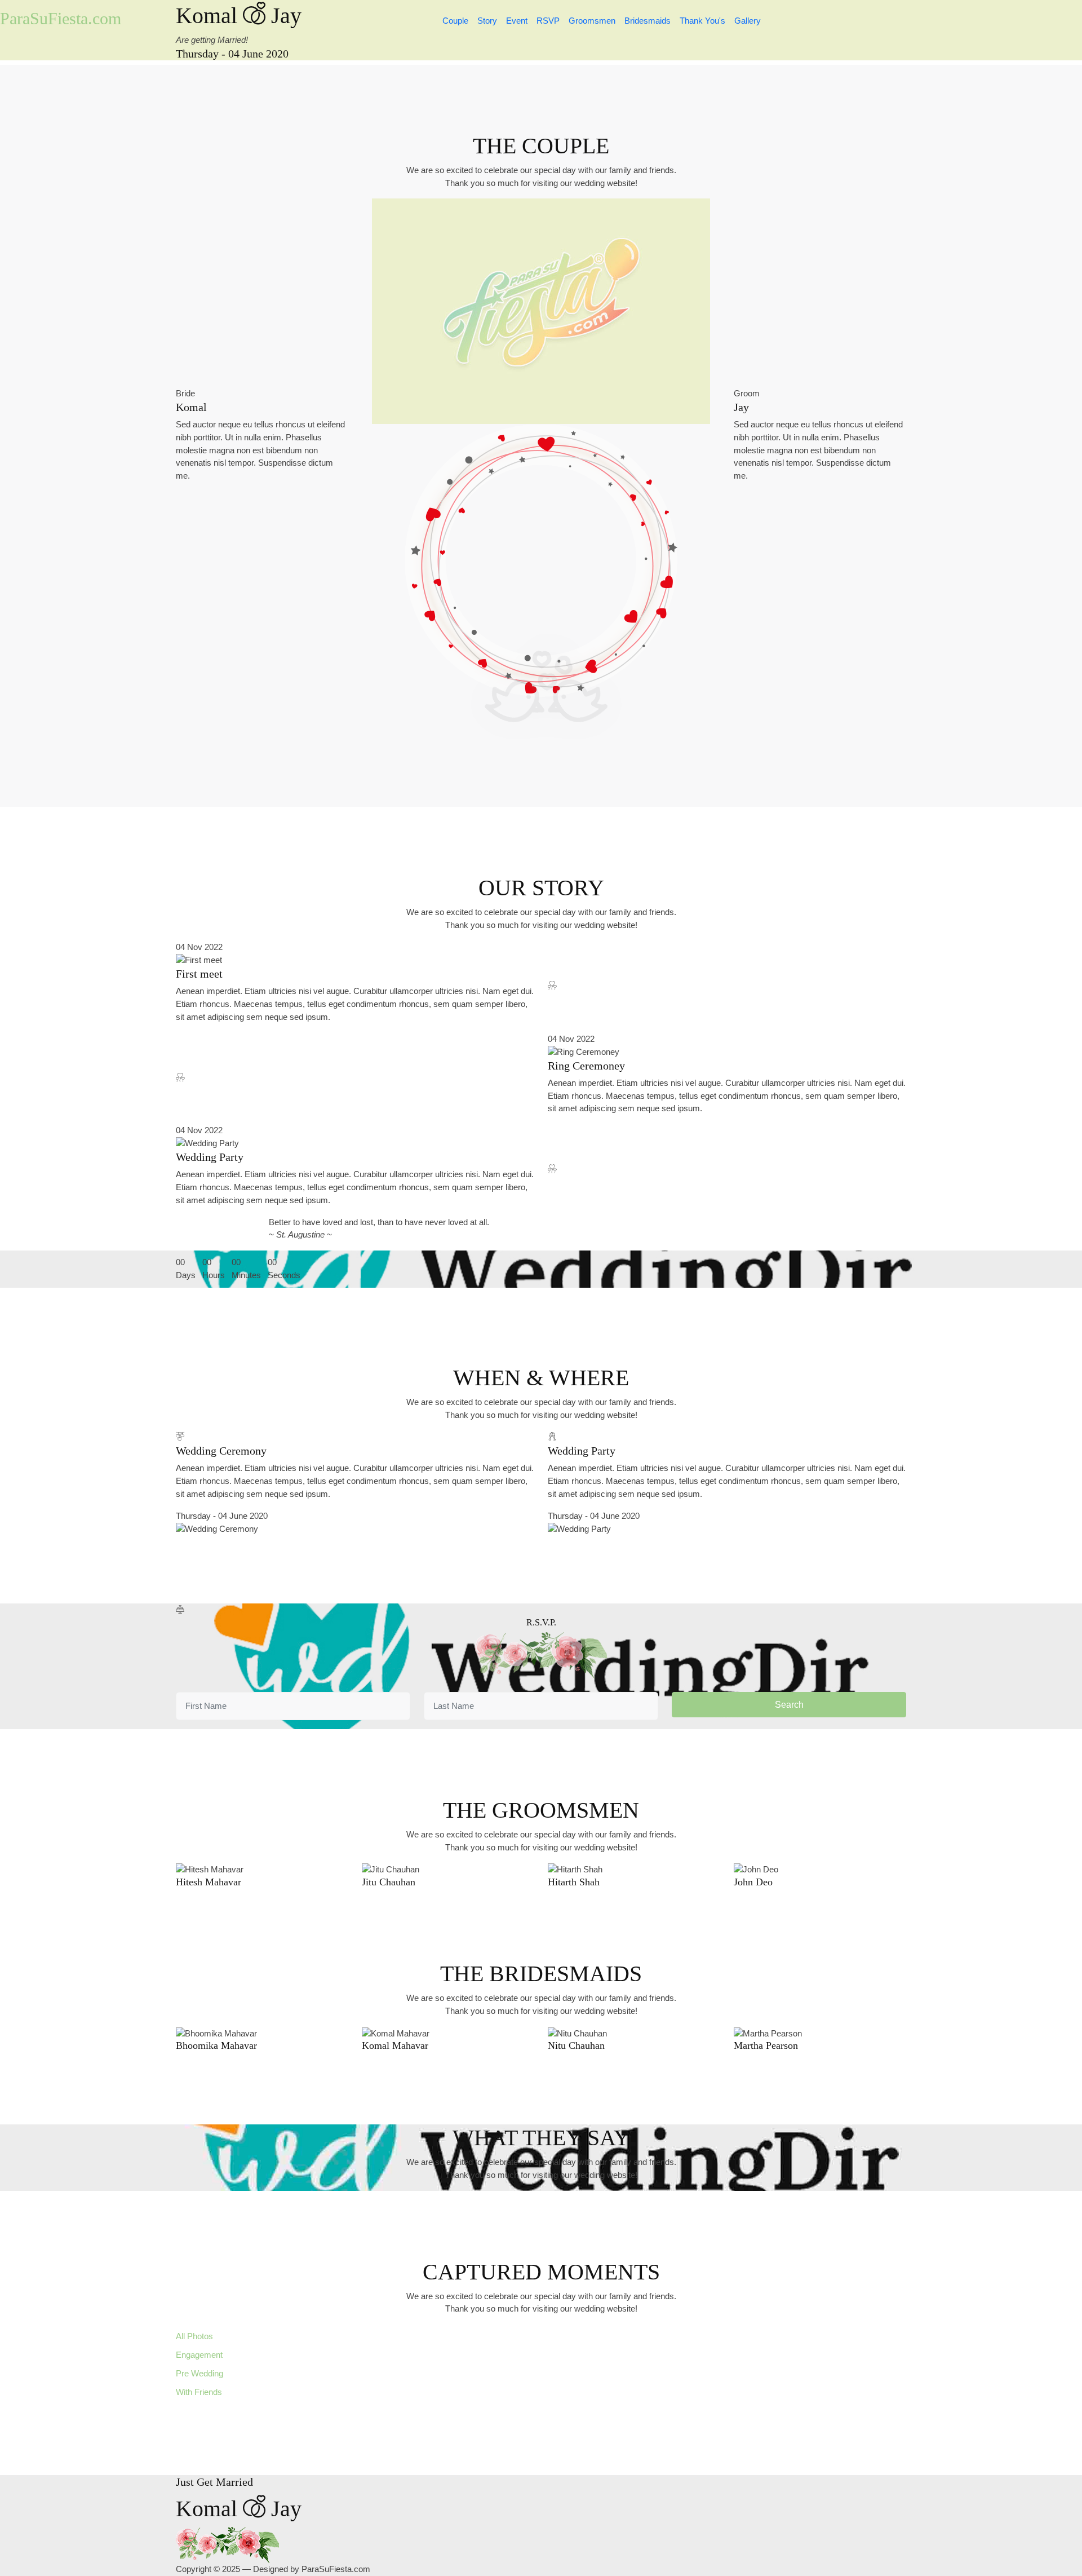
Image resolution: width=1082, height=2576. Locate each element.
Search (789, 1705)
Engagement (199, 2355)
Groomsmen (592, 21)
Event (517, 21)
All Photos (194, 2336)
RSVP (548, 21)
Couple (455, 21)
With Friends (199, 2392)
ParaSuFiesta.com (61, 18)
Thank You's (702, 21)
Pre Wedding (199, 2373)
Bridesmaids (648, 21)
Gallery (748, 21)
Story (487, 21)
